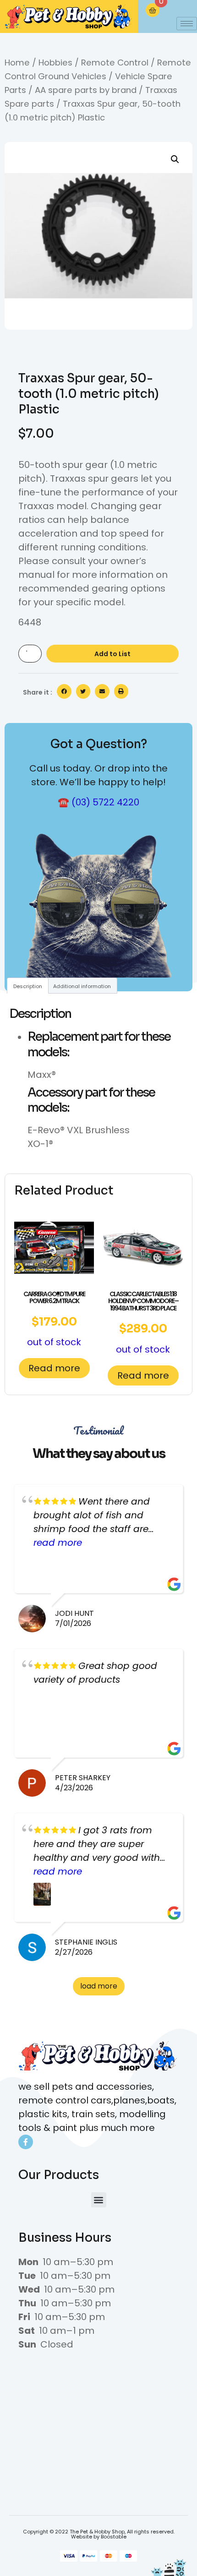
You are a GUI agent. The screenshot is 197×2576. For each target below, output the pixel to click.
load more (99, 1986)
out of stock (54, 1319)
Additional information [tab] (82, 986)
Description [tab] (28, 986)
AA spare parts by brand (86, 90)
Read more (54, 1368)
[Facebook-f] (26, 2142)
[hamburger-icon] (187, 24)
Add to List (112, 654)
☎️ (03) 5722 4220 (98, 802)
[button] (175, 159)
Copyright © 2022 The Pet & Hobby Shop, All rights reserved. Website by (99, 2534)
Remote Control (115, 62)
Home (17, 62)
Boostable (114, 2537)
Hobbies (55, 62)
